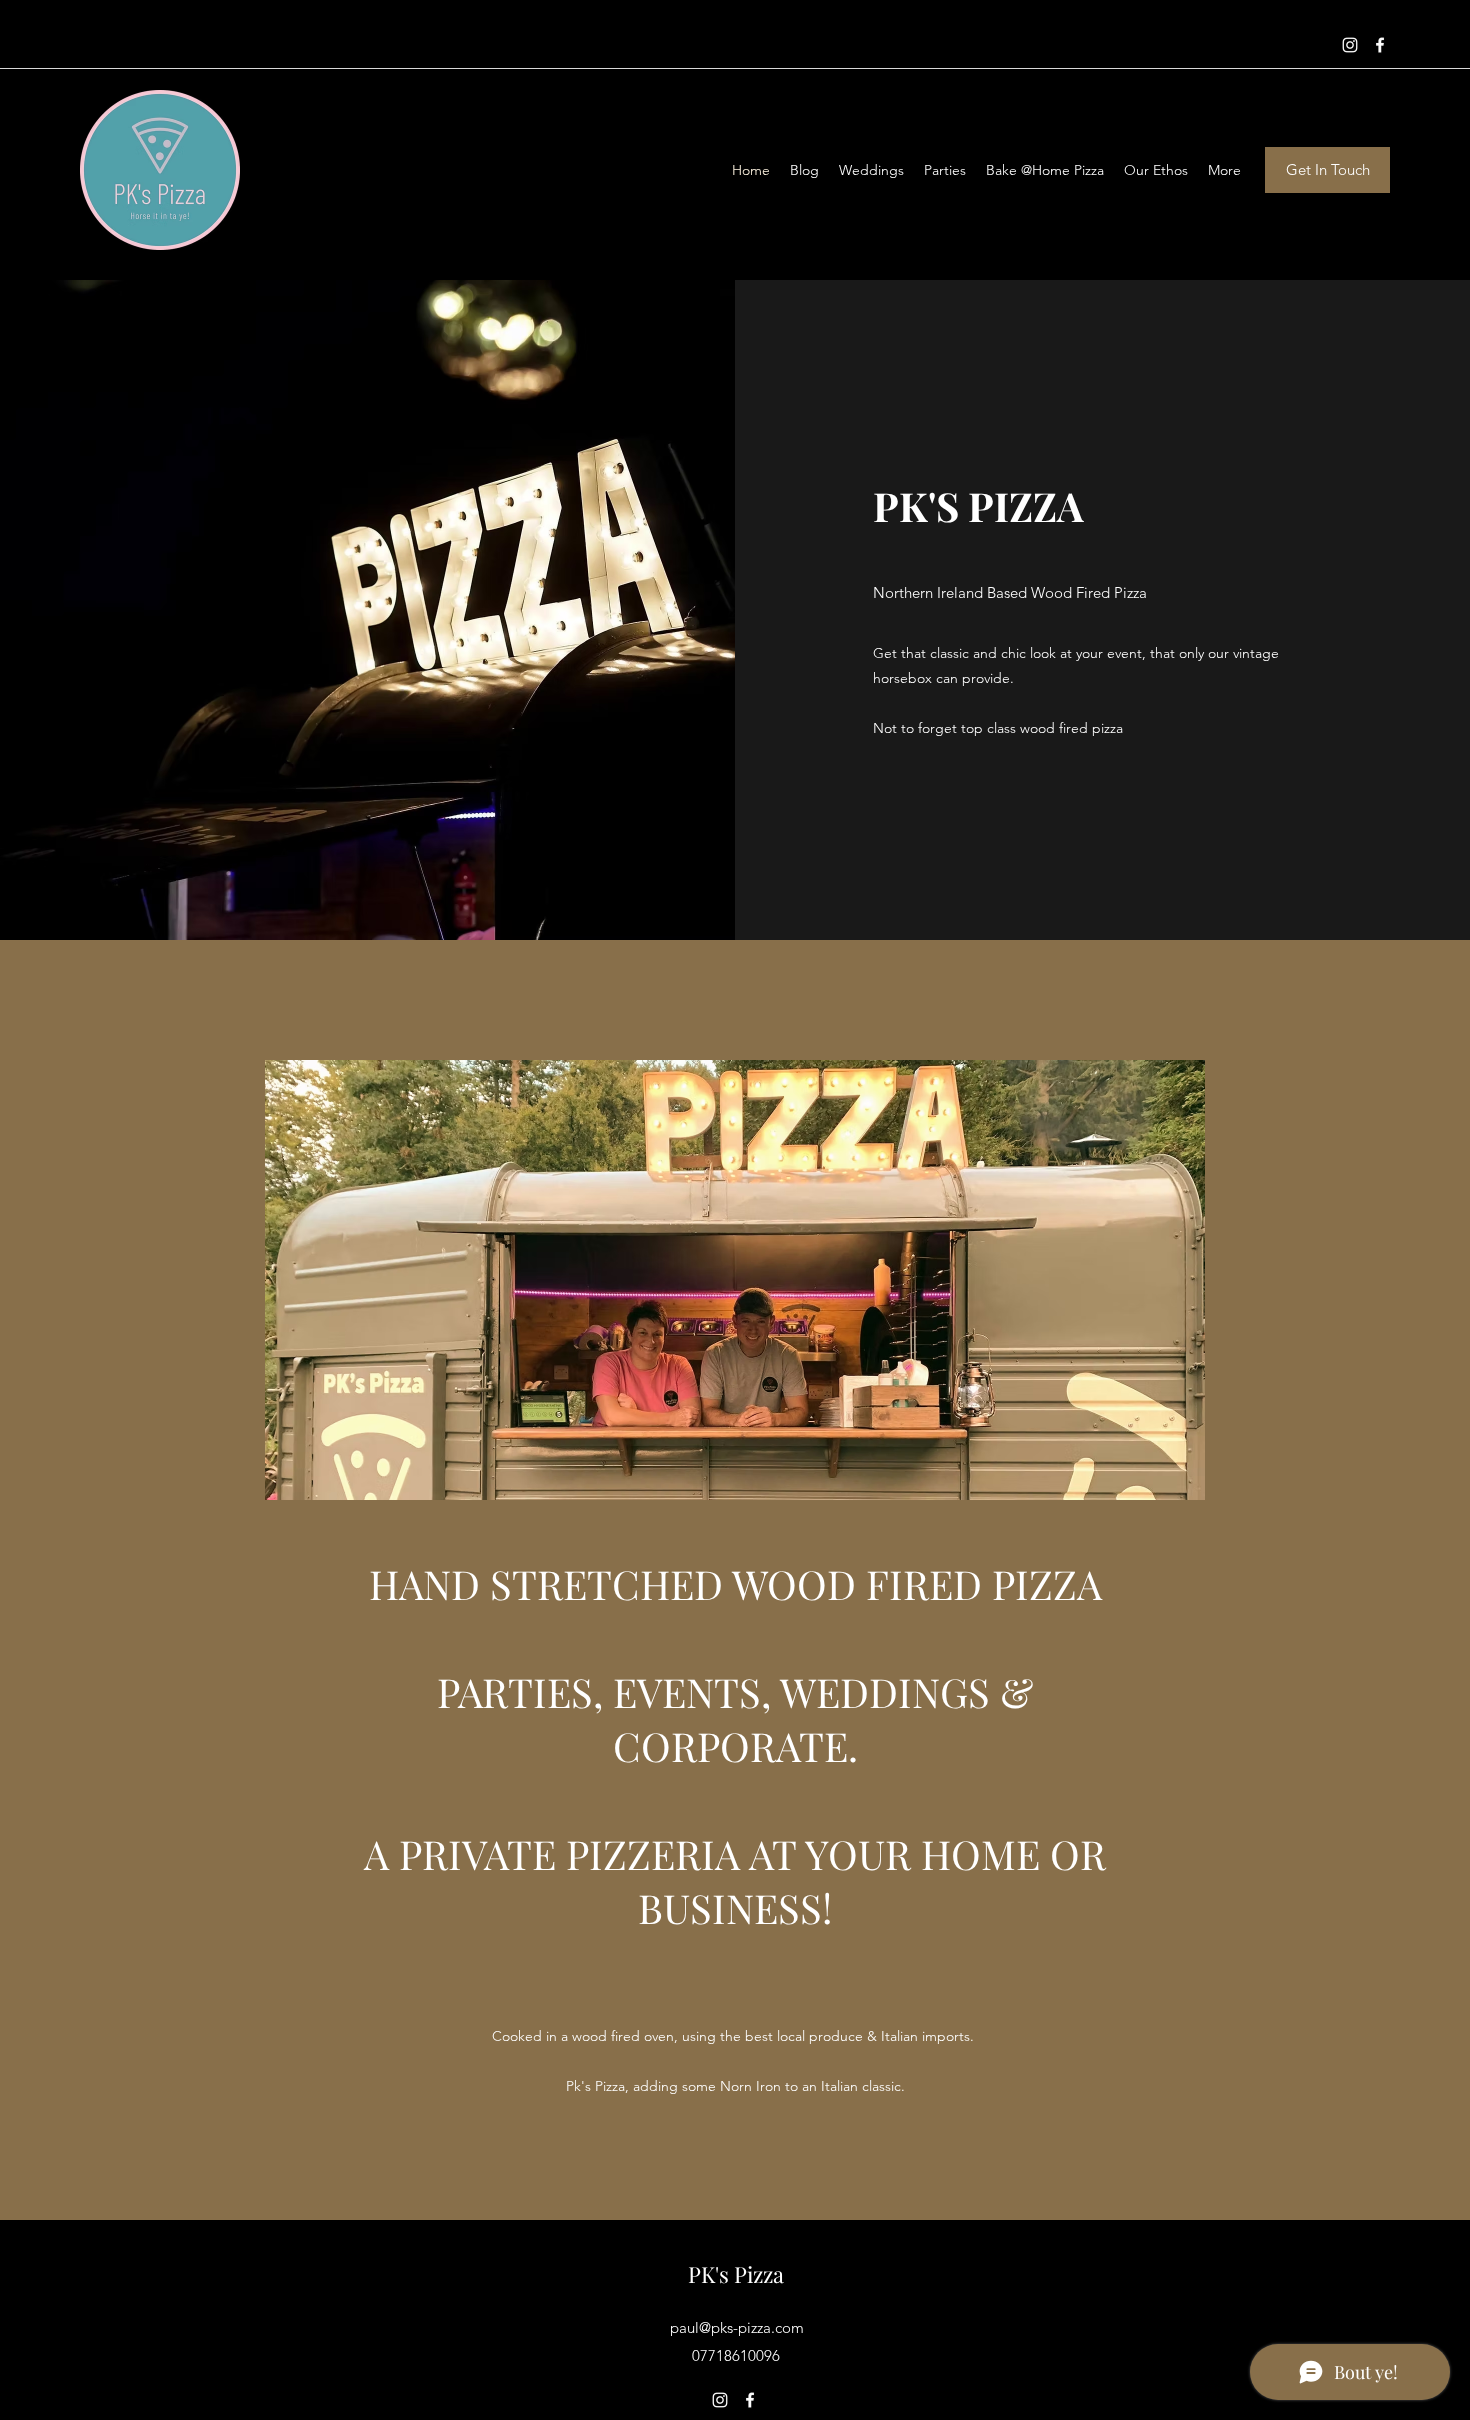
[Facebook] (1380, 45)
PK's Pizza (736, 2274)
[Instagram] (1350, 45)
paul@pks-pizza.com (737, 2327)
